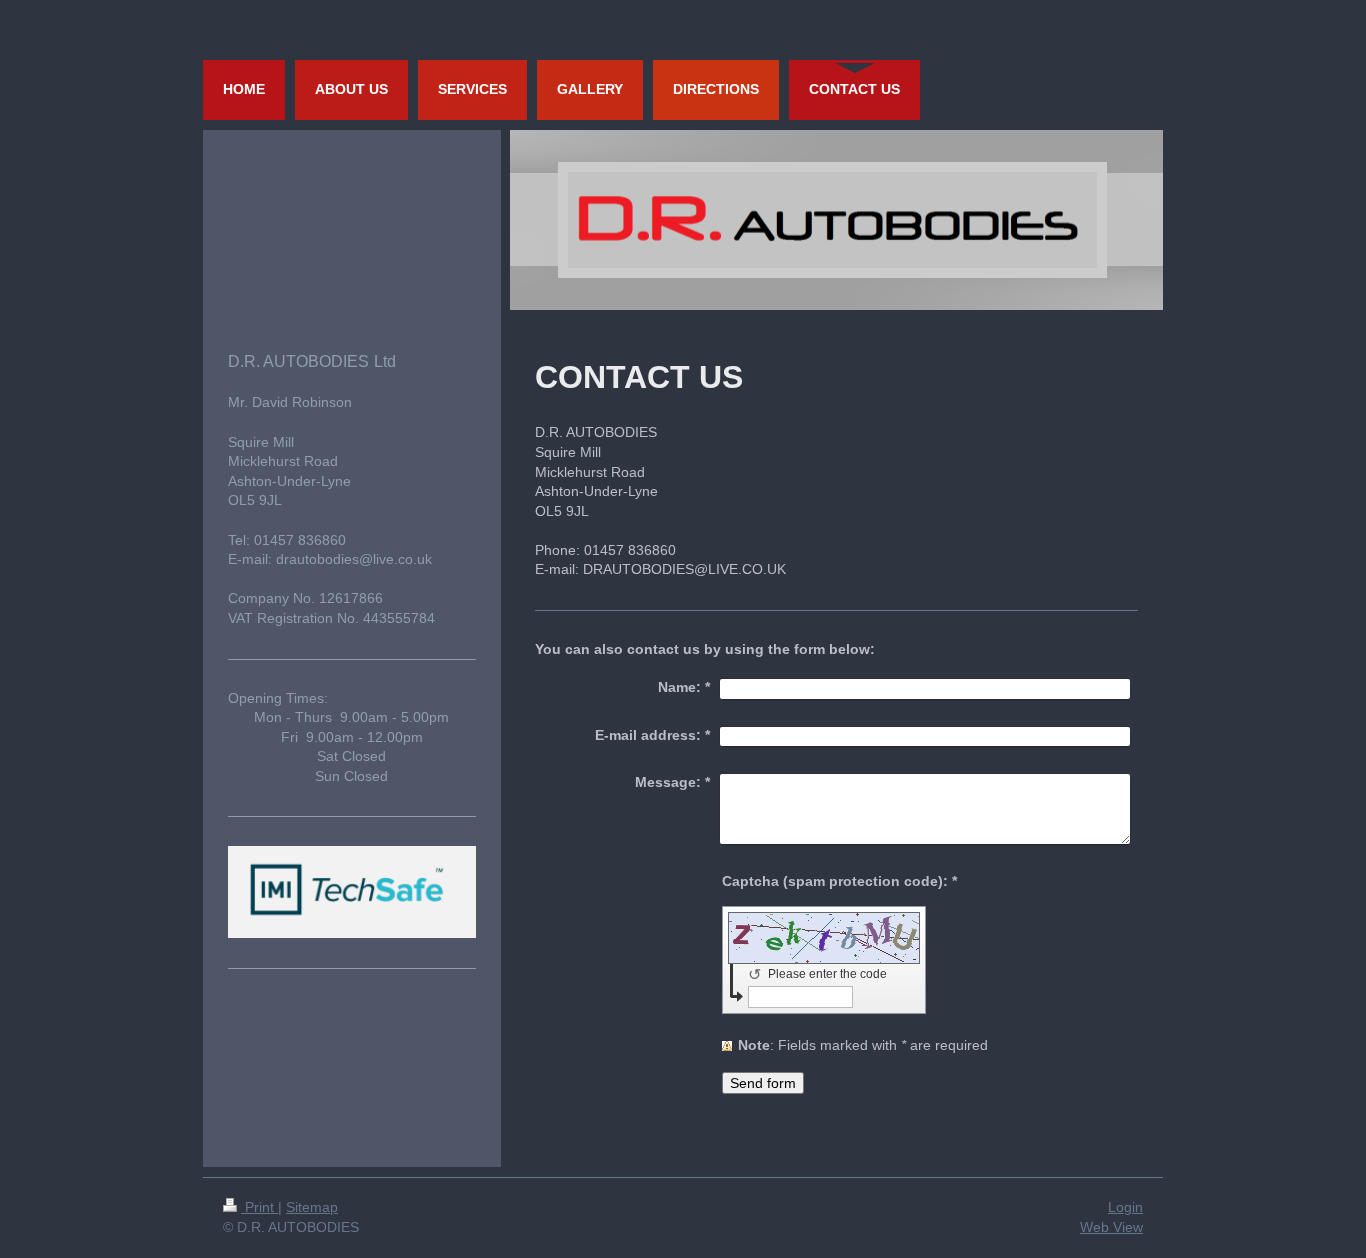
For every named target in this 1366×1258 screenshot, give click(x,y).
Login (1125, 1207)
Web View (1111, 1227)
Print (259, 1207)
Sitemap (312, 1207)
